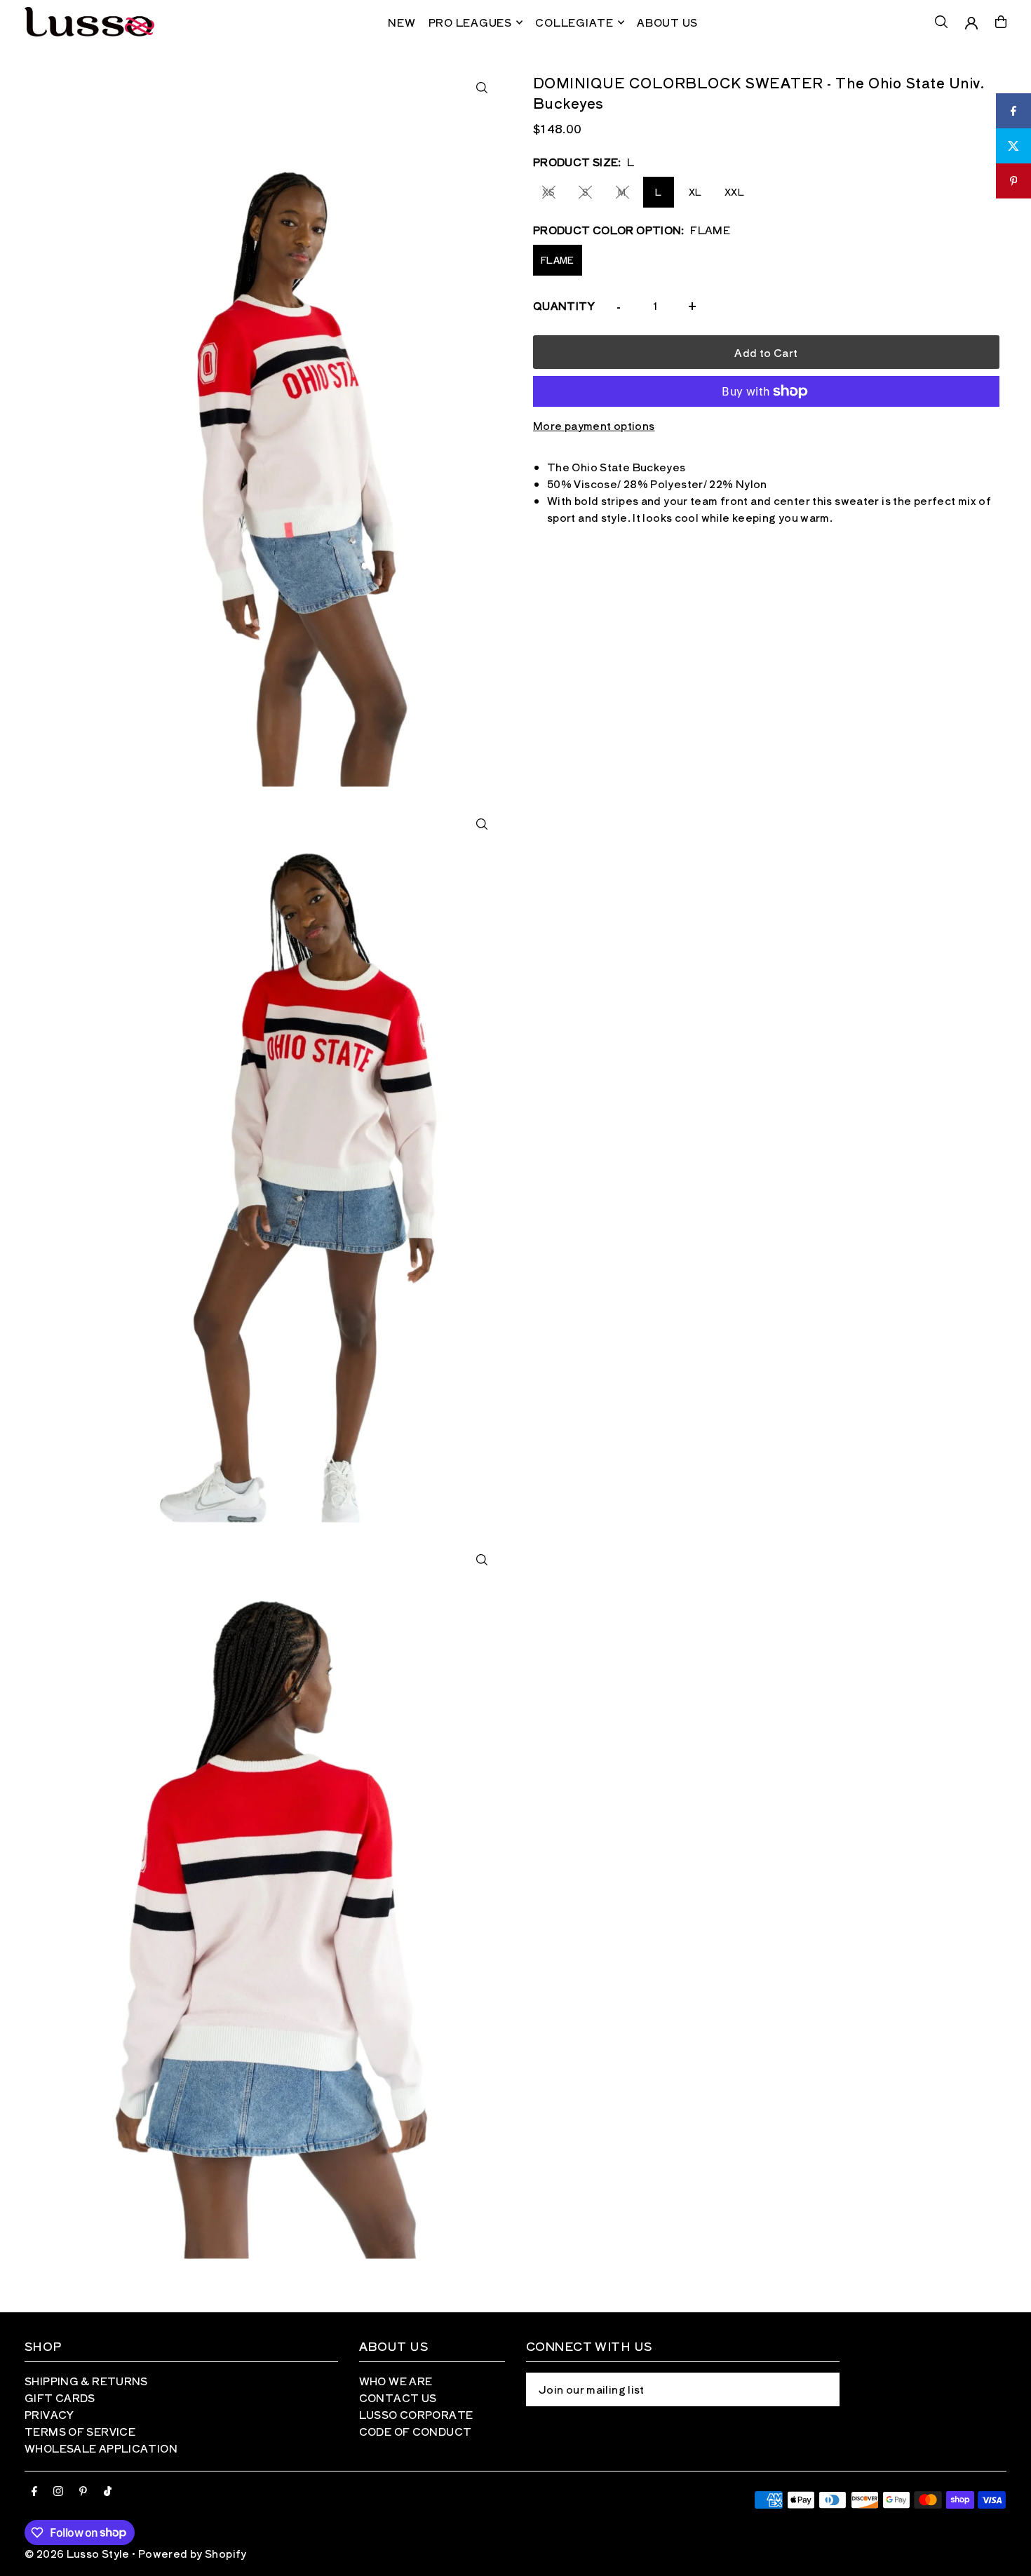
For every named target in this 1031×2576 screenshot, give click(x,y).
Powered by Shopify (193, 2553)
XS (549, 192)
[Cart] (1001, 22)
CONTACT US (398, 2398)
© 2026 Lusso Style (77, 2553)
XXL (734, 192)
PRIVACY (49, 2414)
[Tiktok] (108, 2491)
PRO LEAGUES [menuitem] (470, 22)
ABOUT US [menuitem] (667, 22)
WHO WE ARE (396, 2381)
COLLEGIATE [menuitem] (574, 22)
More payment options (594, 425)
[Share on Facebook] (1013, 111)
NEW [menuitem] (402, 22)
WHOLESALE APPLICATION (101, 2448)
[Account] (971, 23)
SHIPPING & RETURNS (86, 2381)
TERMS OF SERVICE (80, 2431)
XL (695, 192)
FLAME (558, 260)
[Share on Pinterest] (1013, 181)
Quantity (564, 305)
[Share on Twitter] (1013, 146)
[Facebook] (34, 2491)
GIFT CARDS (60, 2398)
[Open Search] (941, 22)
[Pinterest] (83, 2491)
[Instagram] (58, 2491)
